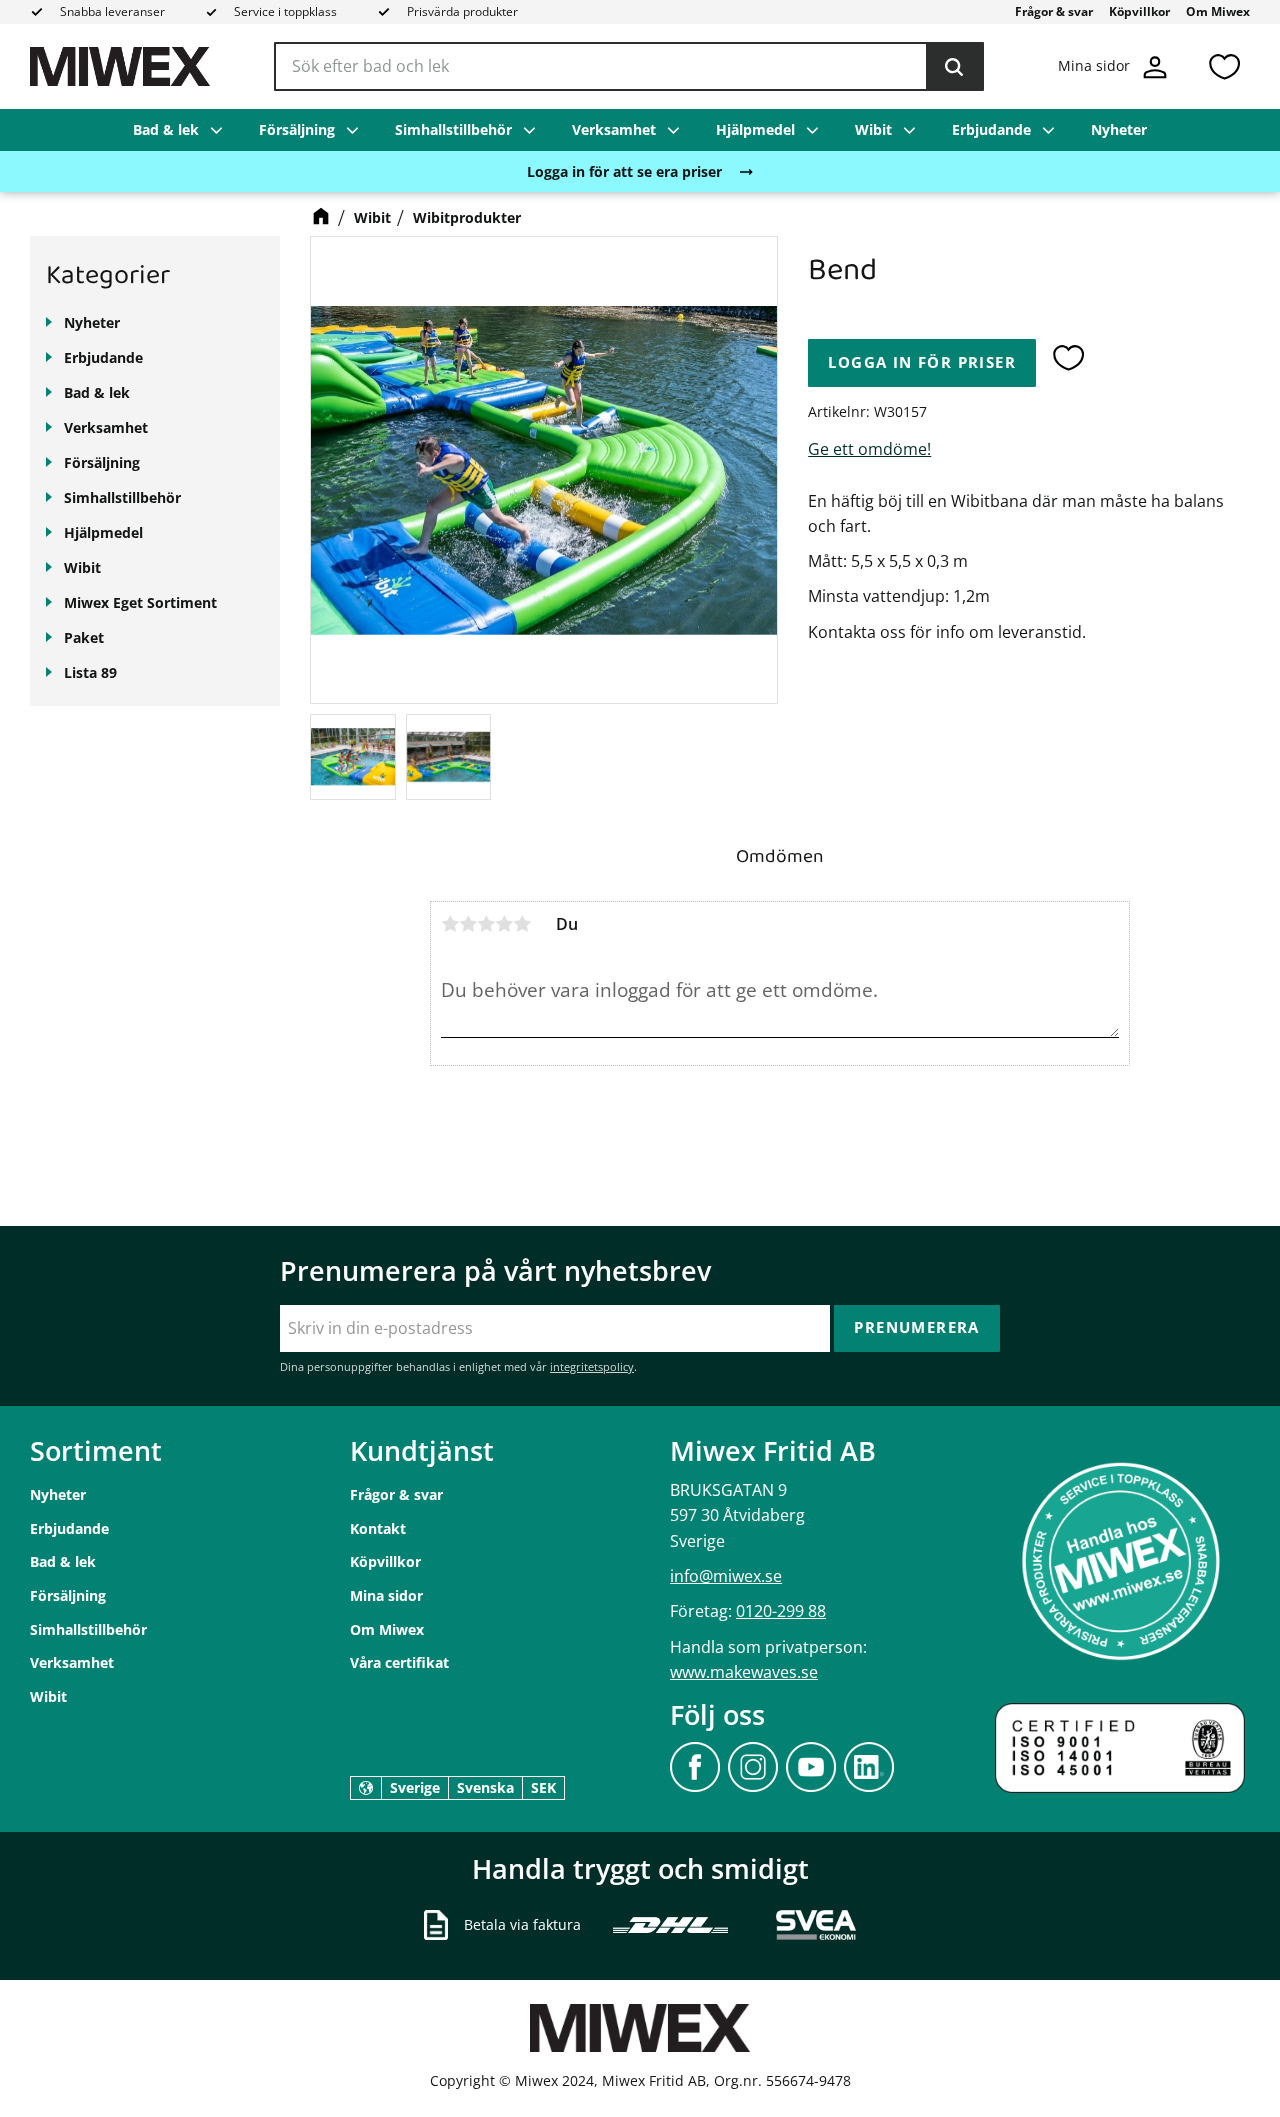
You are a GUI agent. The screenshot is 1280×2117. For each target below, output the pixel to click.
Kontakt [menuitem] (378, 1528)
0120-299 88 (781, 1611)
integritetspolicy (592, 1366)
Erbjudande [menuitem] (991, 129)
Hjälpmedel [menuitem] (755, 129)
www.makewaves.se (744, 1672)
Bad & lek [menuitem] (166, 129)
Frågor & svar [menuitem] (1054, 11)
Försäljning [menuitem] (297, 129)
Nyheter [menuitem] (1119, 129)
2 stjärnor (468, 924)
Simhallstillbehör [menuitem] (453, 129)
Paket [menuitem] (84, 637)
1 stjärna (450, 924)
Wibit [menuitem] (873, 129)
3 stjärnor (486, 924)
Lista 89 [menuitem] (90, 672)
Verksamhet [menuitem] (614, 129)
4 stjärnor (504, 924)
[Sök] (954, 67)
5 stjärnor (522, 924)
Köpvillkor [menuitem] (1139, 11)
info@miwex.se (726, 1576)
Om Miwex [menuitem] (1218, 11)
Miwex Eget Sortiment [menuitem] (140, 602)
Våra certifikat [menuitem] (399, 1662)
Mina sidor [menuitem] (386, 1595)
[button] (1224, 66)
